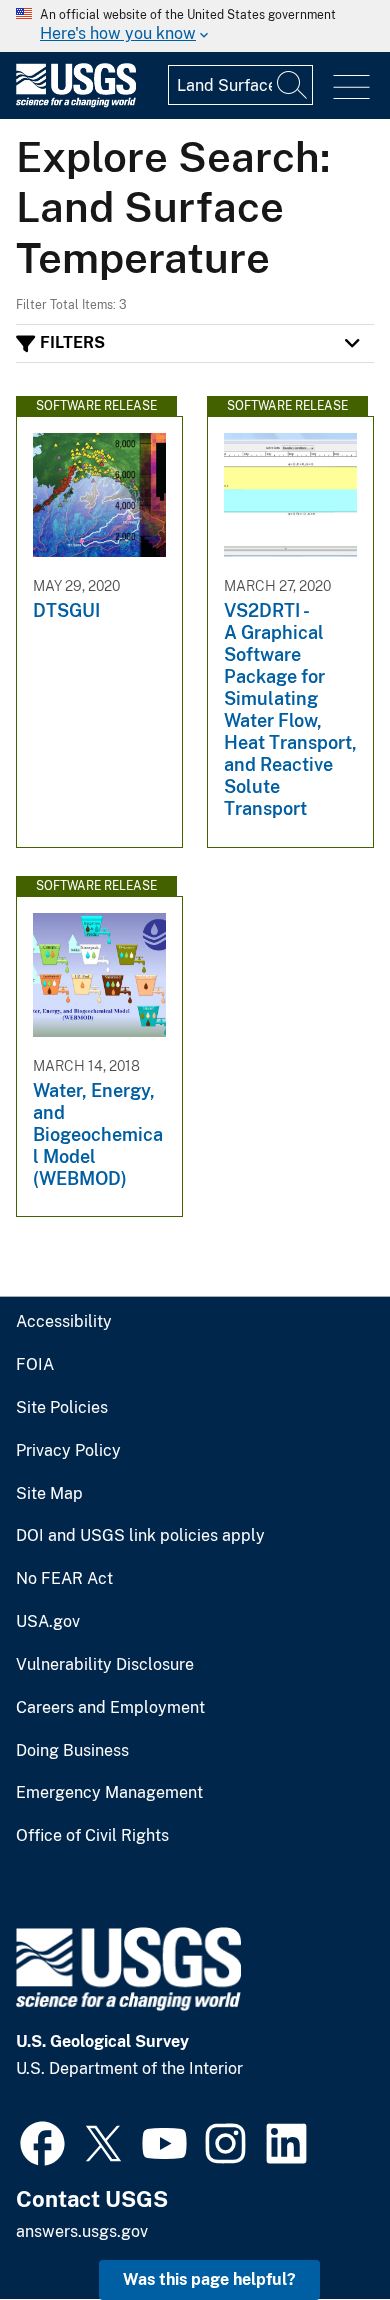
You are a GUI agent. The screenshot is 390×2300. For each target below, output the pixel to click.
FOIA (35, 1365)
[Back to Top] (317, 2227)
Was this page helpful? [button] (209, 2279)
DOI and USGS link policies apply (140, 1536)
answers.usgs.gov (82, 2231)
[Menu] (351, 87)
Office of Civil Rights (92, 1836)
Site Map (49, 1494)
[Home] (76, 102)
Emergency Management (109, 1793)
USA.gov (48, 1622)
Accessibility (64, 1322)
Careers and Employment (110, 1708)
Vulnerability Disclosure (105, 1665)
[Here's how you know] (195, 26)
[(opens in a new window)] (42, 2141)
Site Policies (62, 1408)
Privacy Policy (68, 1451)
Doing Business (72, 1751)
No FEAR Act (64, 1579)
